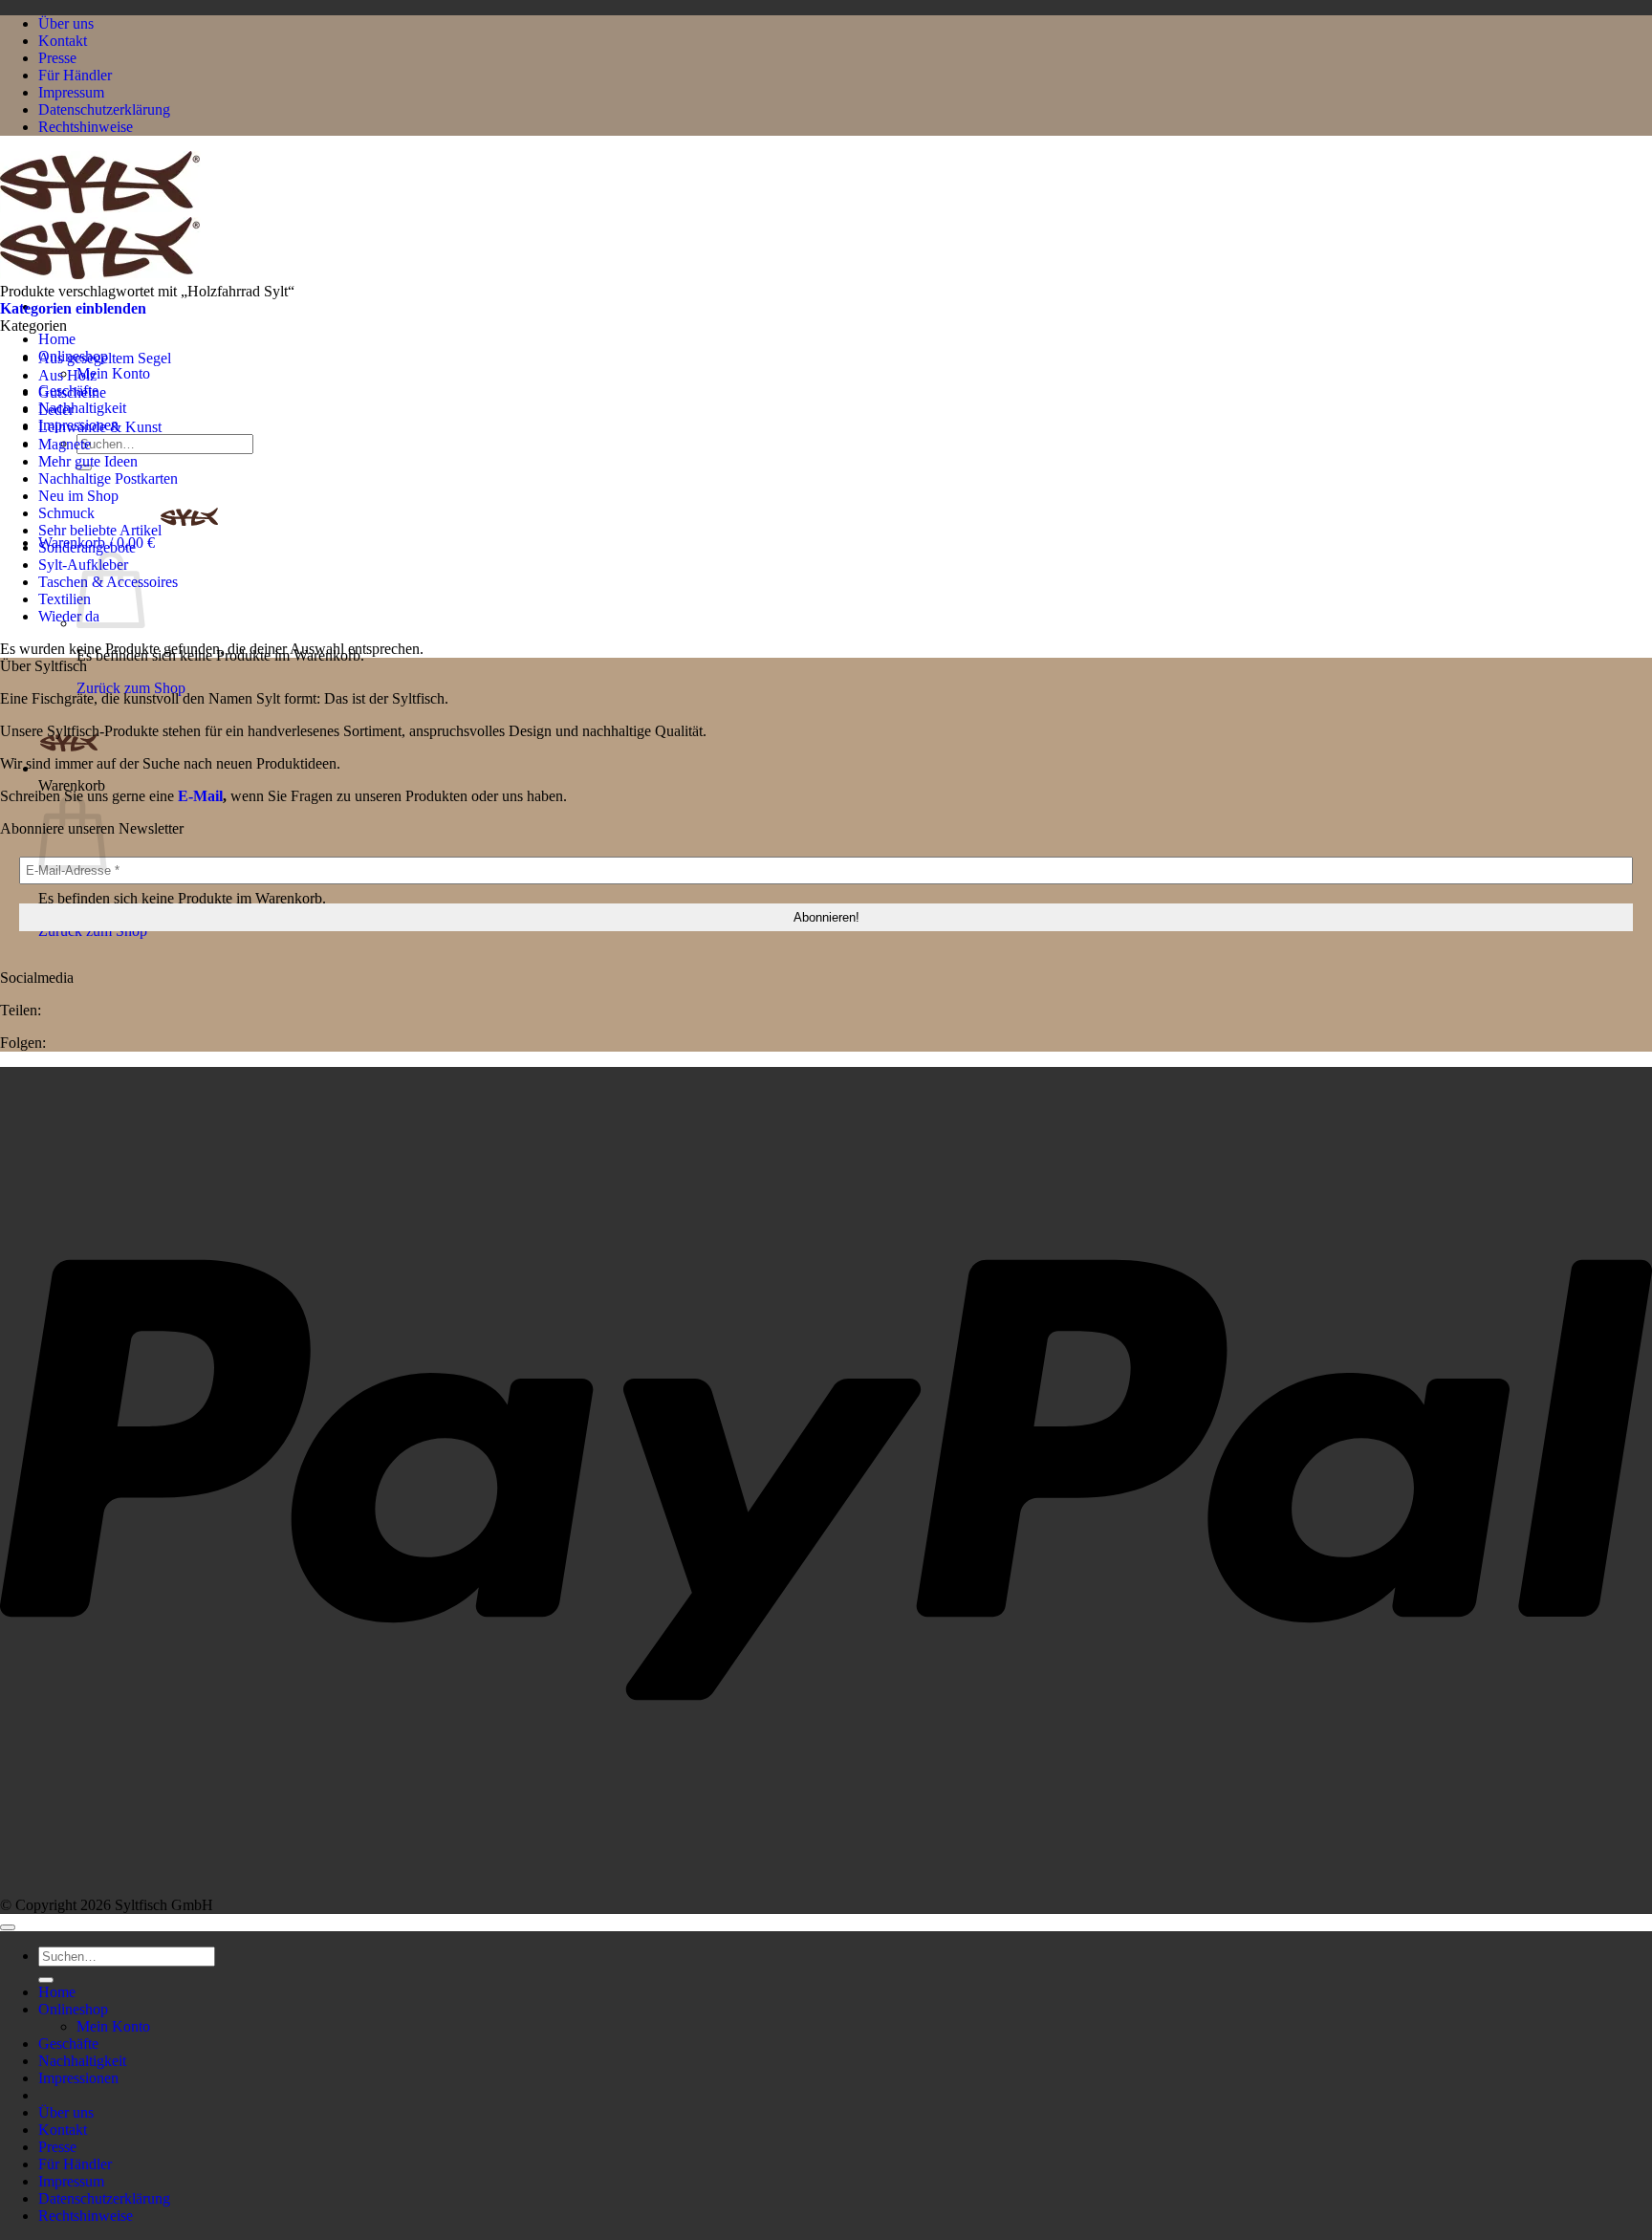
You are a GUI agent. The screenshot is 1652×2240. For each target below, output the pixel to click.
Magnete (65, 444)
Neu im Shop (78, 496)
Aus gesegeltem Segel (105, 358)
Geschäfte (68, 2044)
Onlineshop (73, 2009)
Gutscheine (72, 392)
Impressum (71, 92)
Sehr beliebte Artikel (100, 530)
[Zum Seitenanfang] (8, 1927)
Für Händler (75, 75)
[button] (73, 308)
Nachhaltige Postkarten (108, 478)
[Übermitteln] (46, 1980)
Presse (57, 58)
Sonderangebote (87, 547)
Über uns (66, 23)
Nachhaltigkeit (82, 408)
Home (57, 339)
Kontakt (63, 41)
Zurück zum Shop (131, 688)
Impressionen (78, 2078)
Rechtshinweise (86, 127)
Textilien (65, 599)
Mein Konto (113, 373)
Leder (56, 410)
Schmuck (66, 513)
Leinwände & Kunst (100, 427)
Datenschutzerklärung (104, 109)
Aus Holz (67, 375)
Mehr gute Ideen (88, 461)
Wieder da (69, 616)
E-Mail (200, 796)
